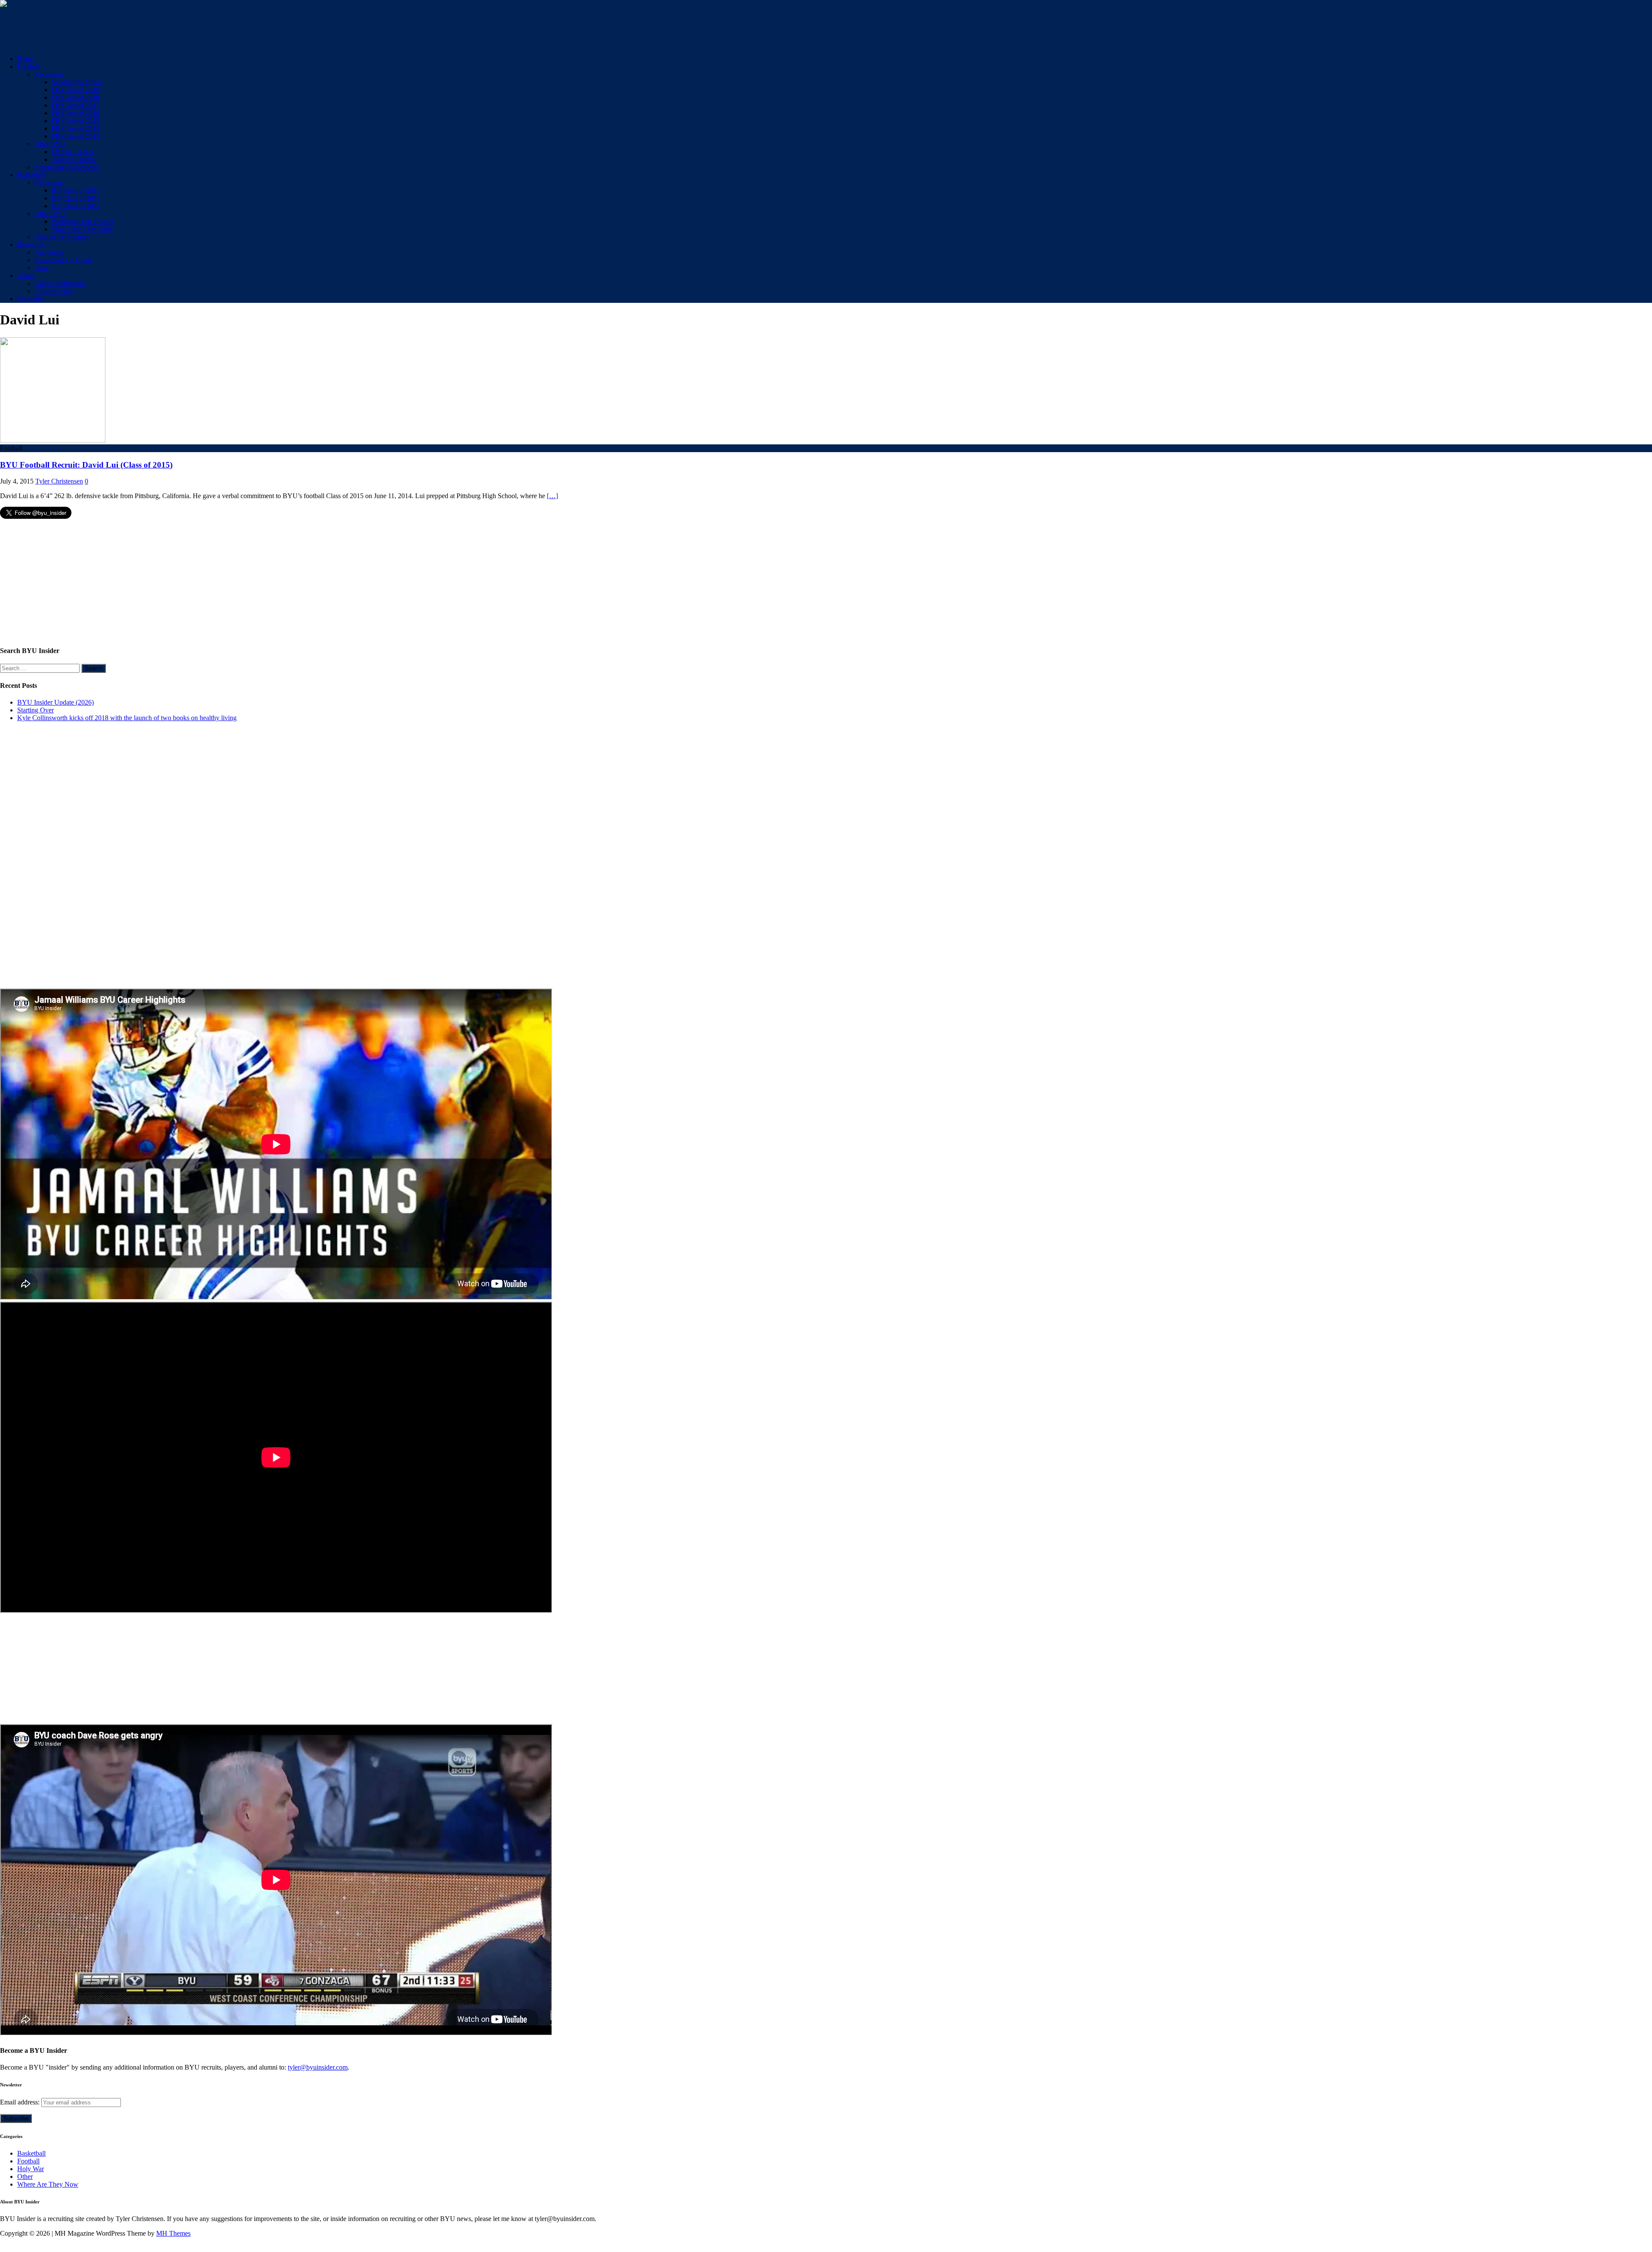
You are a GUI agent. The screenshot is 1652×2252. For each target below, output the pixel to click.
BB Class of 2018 (76, 198)
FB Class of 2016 (76, 113)
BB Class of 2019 (76, 190)
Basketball (31, 175)
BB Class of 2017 (76, 206)
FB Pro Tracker (73, 152)
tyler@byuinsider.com (318, 2067)
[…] (552, 496)
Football (28, 66)
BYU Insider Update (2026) (55, 702)
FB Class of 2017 (76, 105)
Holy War (31, 2169)
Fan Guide (49, 252)
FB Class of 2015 (76, 121)
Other (25, 2177)
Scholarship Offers (77, 82)
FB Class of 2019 (76, 90)
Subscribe (31, 299)
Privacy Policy (54, 291)
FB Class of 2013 (76, 136)
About (26, 276)
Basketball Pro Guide (63, 260)
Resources (31, 245)
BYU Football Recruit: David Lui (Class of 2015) (86, 465)
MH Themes (173, 2233)
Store (42, 268)
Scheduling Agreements (67, 167)
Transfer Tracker (74, 159)
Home (26, 59)
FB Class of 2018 (76, 97)
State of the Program (62, 237)
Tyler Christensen (59, 481)
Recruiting (49, 74)
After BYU (50, 144)
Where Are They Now (82, 229)
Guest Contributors (60, 283)
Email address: (21, 2102)
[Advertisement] (157, 27)
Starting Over (35, 710)
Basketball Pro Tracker (83, 221)
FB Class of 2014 (76, 128)
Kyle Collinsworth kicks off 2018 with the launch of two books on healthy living (127, 718)
